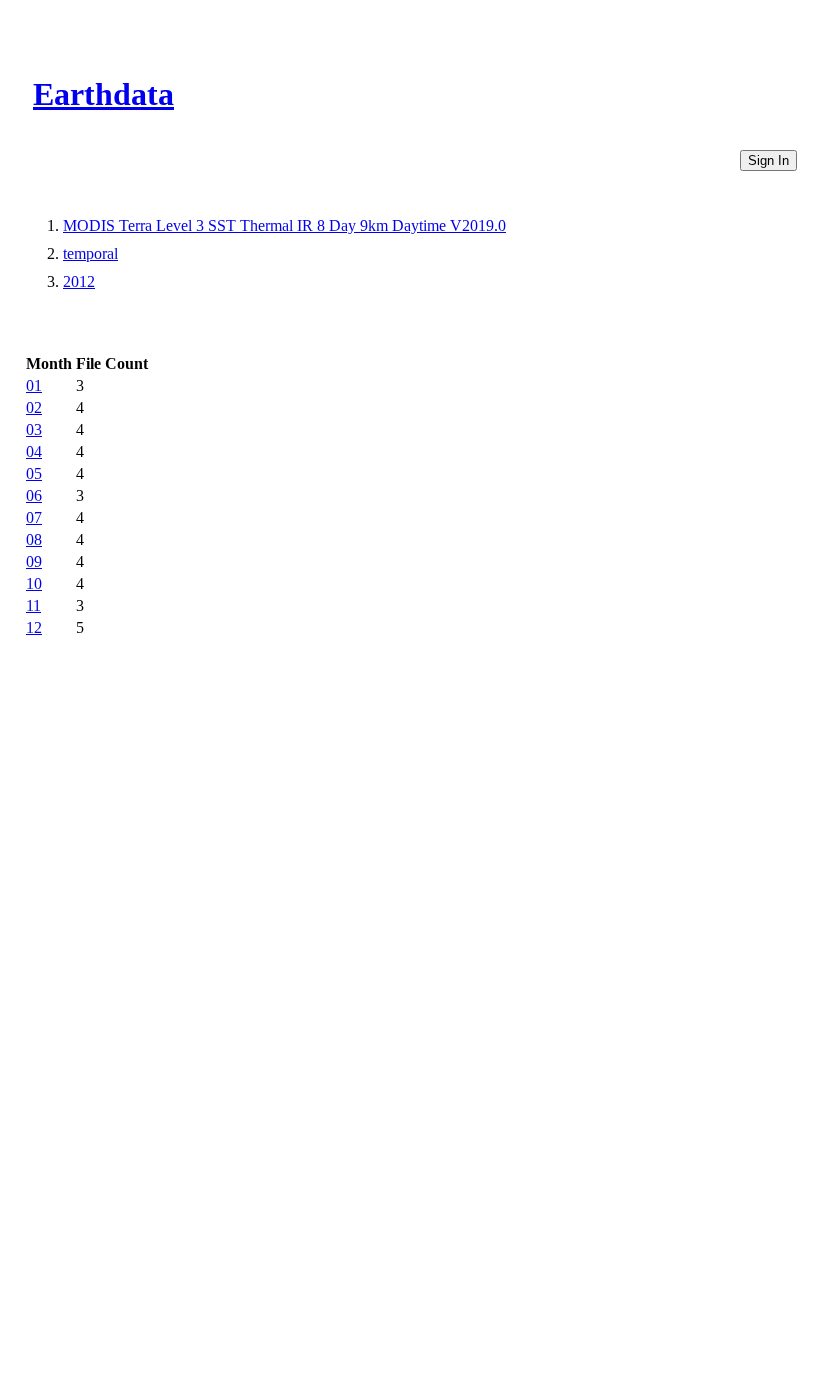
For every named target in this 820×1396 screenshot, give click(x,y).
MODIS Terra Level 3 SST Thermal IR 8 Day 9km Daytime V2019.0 (284, 225)
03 (34, 429)
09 (34, 561)
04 (34, 451)
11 (33, 605)
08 (34, 539)
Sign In (768, 160)
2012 (79, 281)
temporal (90, 253)
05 (34, 473)
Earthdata (103, 94)
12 (34, 627)
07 (34, 517)
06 (34, 495)
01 (34, 385)
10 (34, 583)
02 (34, 407)
